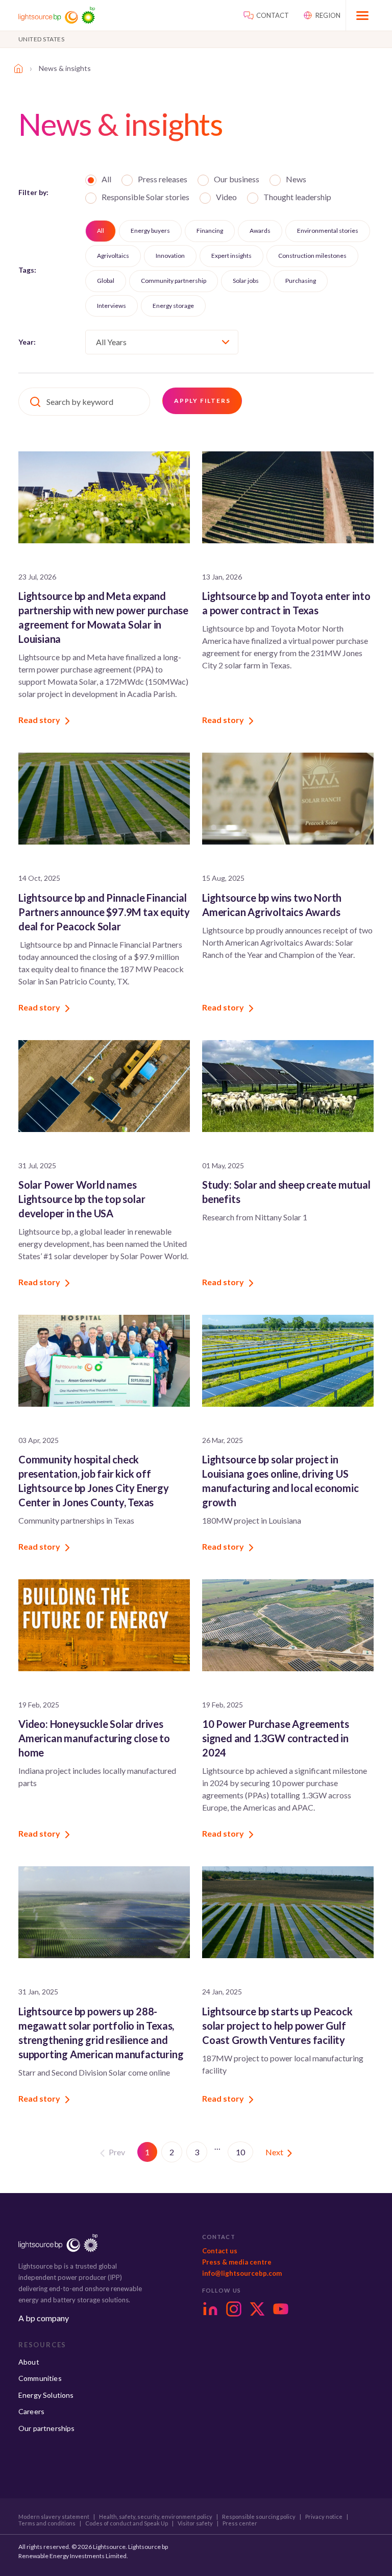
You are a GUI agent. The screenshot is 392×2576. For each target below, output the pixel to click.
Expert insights (231, 256)
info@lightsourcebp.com (242, 2273)
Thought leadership (297, 197)
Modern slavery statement (54, 2517)
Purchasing (301, 281)
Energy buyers (150, 231)
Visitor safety (195, 2523)
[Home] (18, 68)
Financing (210, 231)
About (29, 2362)
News (296, 179)
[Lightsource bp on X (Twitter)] (257, 2309)
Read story (39, 720)
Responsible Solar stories (145, 197)
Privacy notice (324, 2517)
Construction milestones (312, 256)
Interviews (112, 306)
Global (106, 281)
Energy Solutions (46, 2395)
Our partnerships (47, 2428)
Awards (260, 231)
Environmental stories (328, 231)
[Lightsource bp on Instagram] (234, 2309)
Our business (237, 179)
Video (226, 197)
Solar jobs (246, 281)
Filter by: (33, 192)
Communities (40, 2378)
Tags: (27, 270)
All (106, 179)
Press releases (163, 179)
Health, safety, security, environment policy (156, 2517)
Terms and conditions (47, 2523)
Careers (31, 2411)
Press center (240, 2523)
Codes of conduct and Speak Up (127, 2523)
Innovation (170, 256)
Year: (27, 342)
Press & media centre (237, 2262)
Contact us (220, 2251)
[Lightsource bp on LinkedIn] (210, 2309)
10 (240, 2152)
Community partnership (174, 281)
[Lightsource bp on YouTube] (281, 2309)
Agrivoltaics (113, 256)
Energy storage (173, 306)
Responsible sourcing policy (259, 2517)
